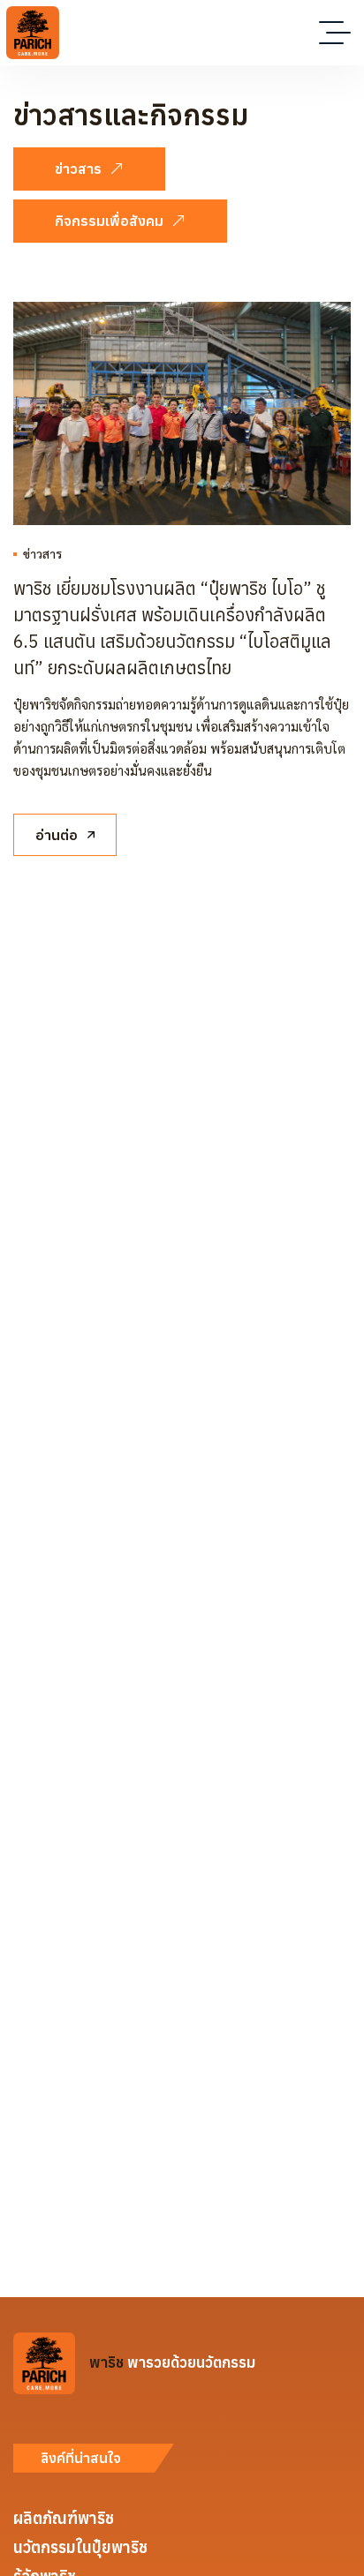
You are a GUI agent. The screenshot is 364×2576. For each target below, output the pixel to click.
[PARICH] (33, 33)
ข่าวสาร (42, 553)
